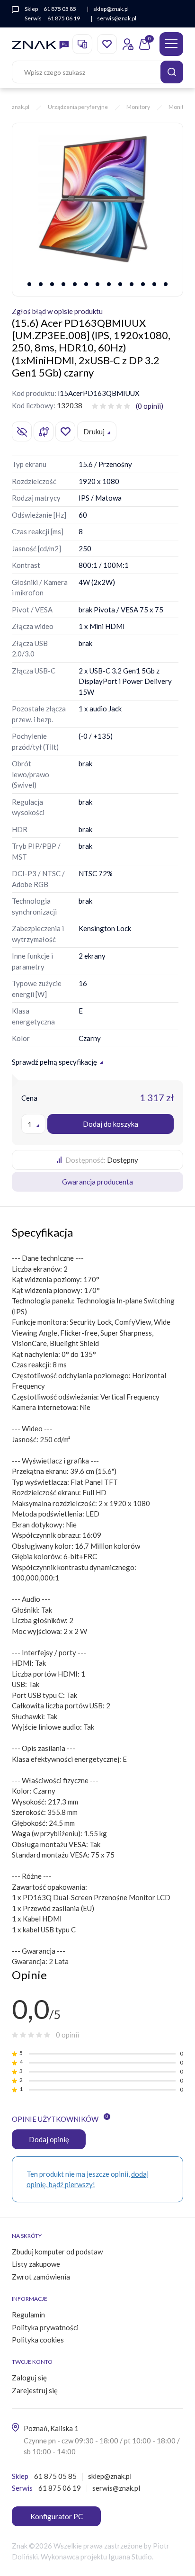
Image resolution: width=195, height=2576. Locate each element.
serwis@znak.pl (117, 18)
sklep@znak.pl (111, 9)
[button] (29, 284)
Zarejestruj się (35, 2390)
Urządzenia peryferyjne (78, 107)
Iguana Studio (130, 2557)
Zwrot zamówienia (41, 2277)
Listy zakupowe (36, 2264)
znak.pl (21, 107)
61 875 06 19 (64, 18)
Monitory (138, 107)
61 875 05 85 (60, 9)
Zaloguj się (29, 2378)
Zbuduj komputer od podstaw (57, 2252)
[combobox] (33, 1124)
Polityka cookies (38, 2340)
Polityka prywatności (45, 2327)
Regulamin (28, 2315)
